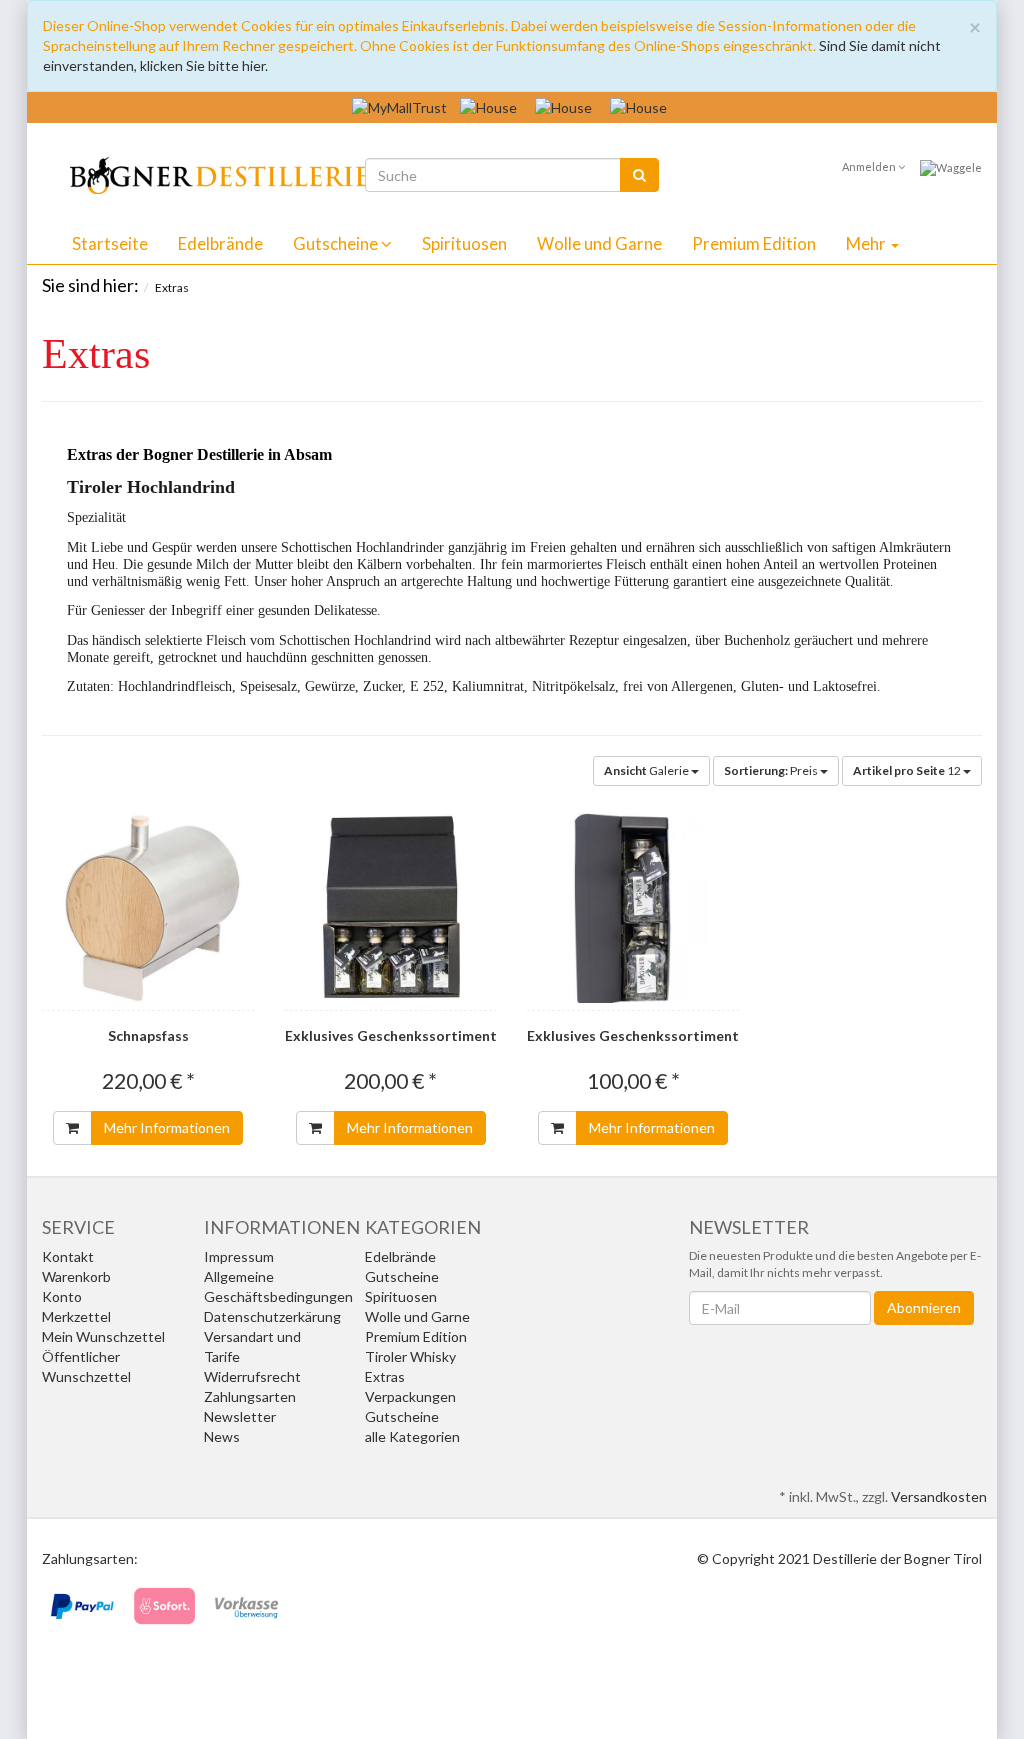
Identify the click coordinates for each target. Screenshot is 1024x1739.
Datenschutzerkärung (272, 1316)
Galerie (647, 770)
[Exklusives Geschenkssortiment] (391, 908)
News (222, 1436)
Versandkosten (939, 1496)
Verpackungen (410, 1396)
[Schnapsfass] (148, 908)
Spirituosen (464, 243)
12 (908, 770)
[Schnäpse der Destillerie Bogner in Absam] (206, 172)
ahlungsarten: (94, 1558)
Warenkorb (76, 1276)
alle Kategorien (412, 1436)
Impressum (239, 1256)
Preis (772, 770)
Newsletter (240, 1416)
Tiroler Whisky (410, 1356)
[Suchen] (639, 175)
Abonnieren (924, 1307)
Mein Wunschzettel (103, 1336)
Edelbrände (220, 243)
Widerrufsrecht (252, 1376)
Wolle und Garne (599, 243)
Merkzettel (76, 1316)
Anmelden (870, 166)
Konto (62, 1296)
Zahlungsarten (250, 1396)
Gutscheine (337, 243)
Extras (385, 1376)
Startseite (110, 243)
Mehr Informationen (167, 1127)
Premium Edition (754, 243)
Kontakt (68, 1256)
